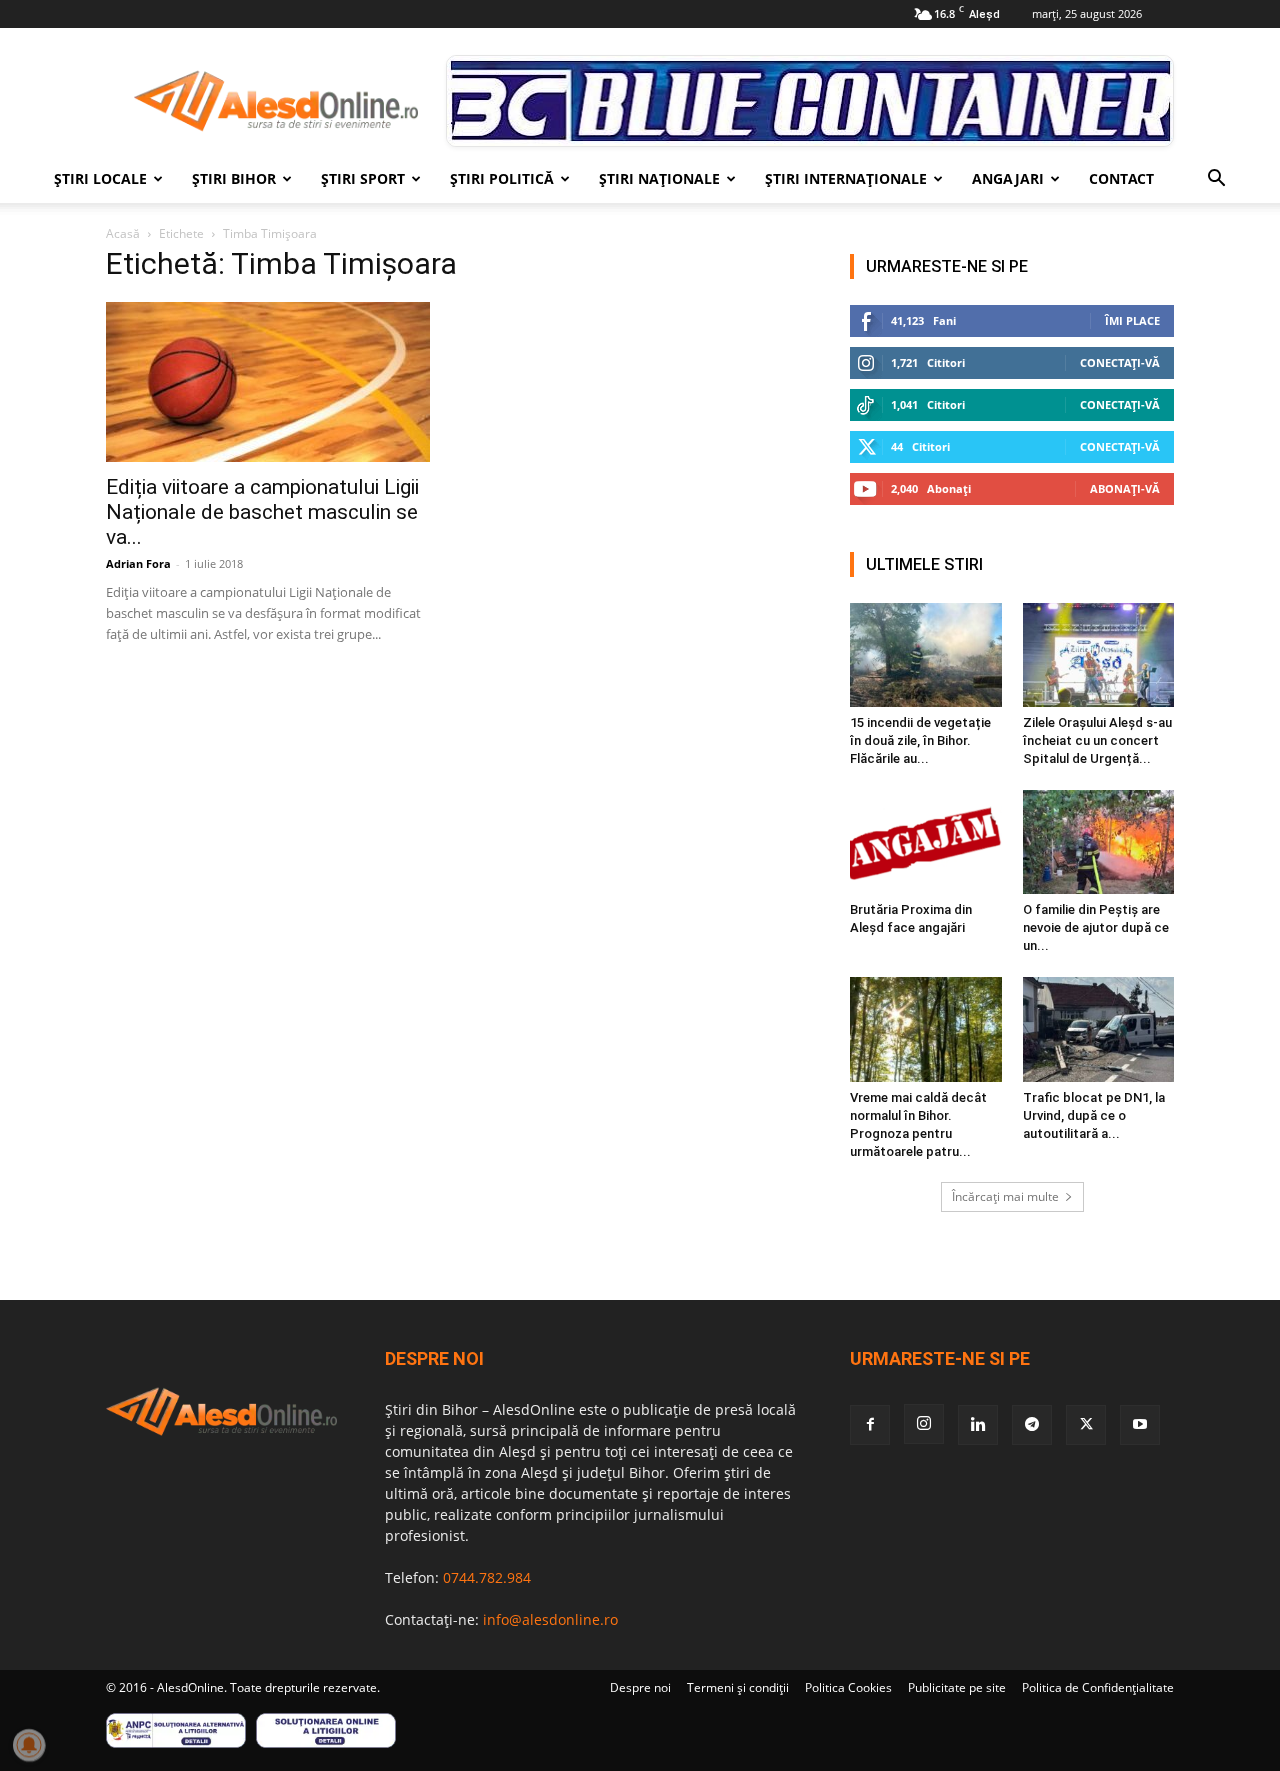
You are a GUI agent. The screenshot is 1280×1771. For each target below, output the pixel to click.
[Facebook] (870, 1425)
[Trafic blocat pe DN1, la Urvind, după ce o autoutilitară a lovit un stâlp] (1099, 1029)
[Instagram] (924, 1424)
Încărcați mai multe (1005, 1196)
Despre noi (640, 1687)
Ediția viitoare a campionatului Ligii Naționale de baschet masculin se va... (262, 512)
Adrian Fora (138, 563)
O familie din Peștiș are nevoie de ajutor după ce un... (1096, 927)
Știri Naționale (659, 178)
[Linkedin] (978, 1425)
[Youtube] (1140, 1425)
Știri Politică (502, 178)
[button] (1216, 180)
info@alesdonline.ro (550, 1619)
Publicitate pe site (957, 1687)
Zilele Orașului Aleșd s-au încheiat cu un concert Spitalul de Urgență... (1097, 740)
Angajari (1008, 178)
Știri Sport (363, 178)
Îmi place (1132, 320)
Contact (1121, 178)
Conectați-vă (1120, 362)
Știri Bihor (234, 178)
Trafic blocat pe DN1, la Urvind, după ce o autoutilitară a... (1094, 1115)
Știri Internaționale (846, 178)
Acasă (123, 233)
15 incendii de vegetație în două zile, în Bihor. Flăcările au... (920, 740)
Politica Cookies (848, 1687)
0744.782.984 (487, 1577)
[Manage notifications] (29, 1745)
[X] (1086, 1425)
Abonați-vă (1125, 488)
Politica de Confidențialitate (1098, 1687)
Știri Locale (100, 178)
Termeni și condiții (738, 1687)
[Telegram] (1032, 1425)
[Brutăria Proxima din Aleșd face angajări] (926, 842)
